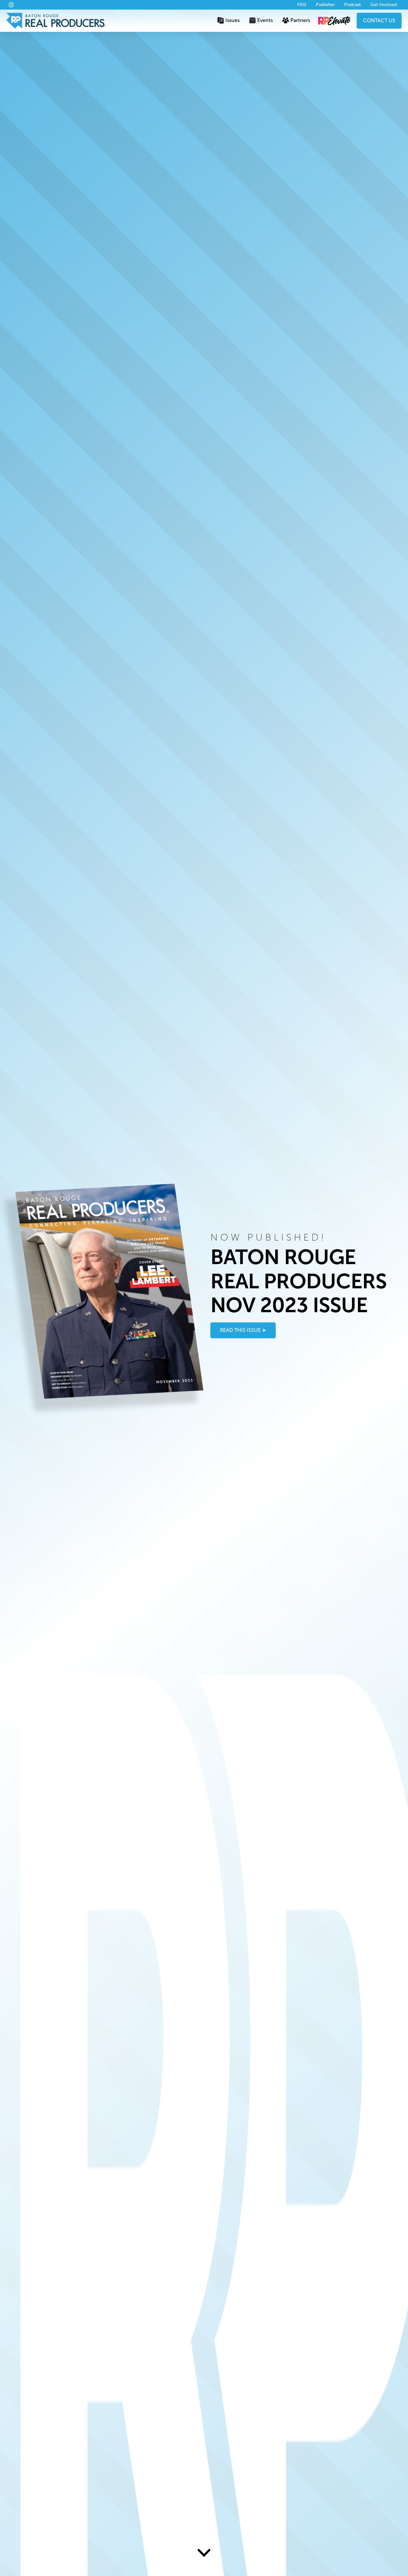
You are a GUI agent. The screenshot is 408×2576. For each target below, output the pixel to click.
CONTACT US (379, 21)
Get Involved (384, 5)
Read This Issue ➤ (243, 1330)
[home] (56, 21)
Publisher (325, 5)
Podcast (353, 5)
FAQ (302, 5)
